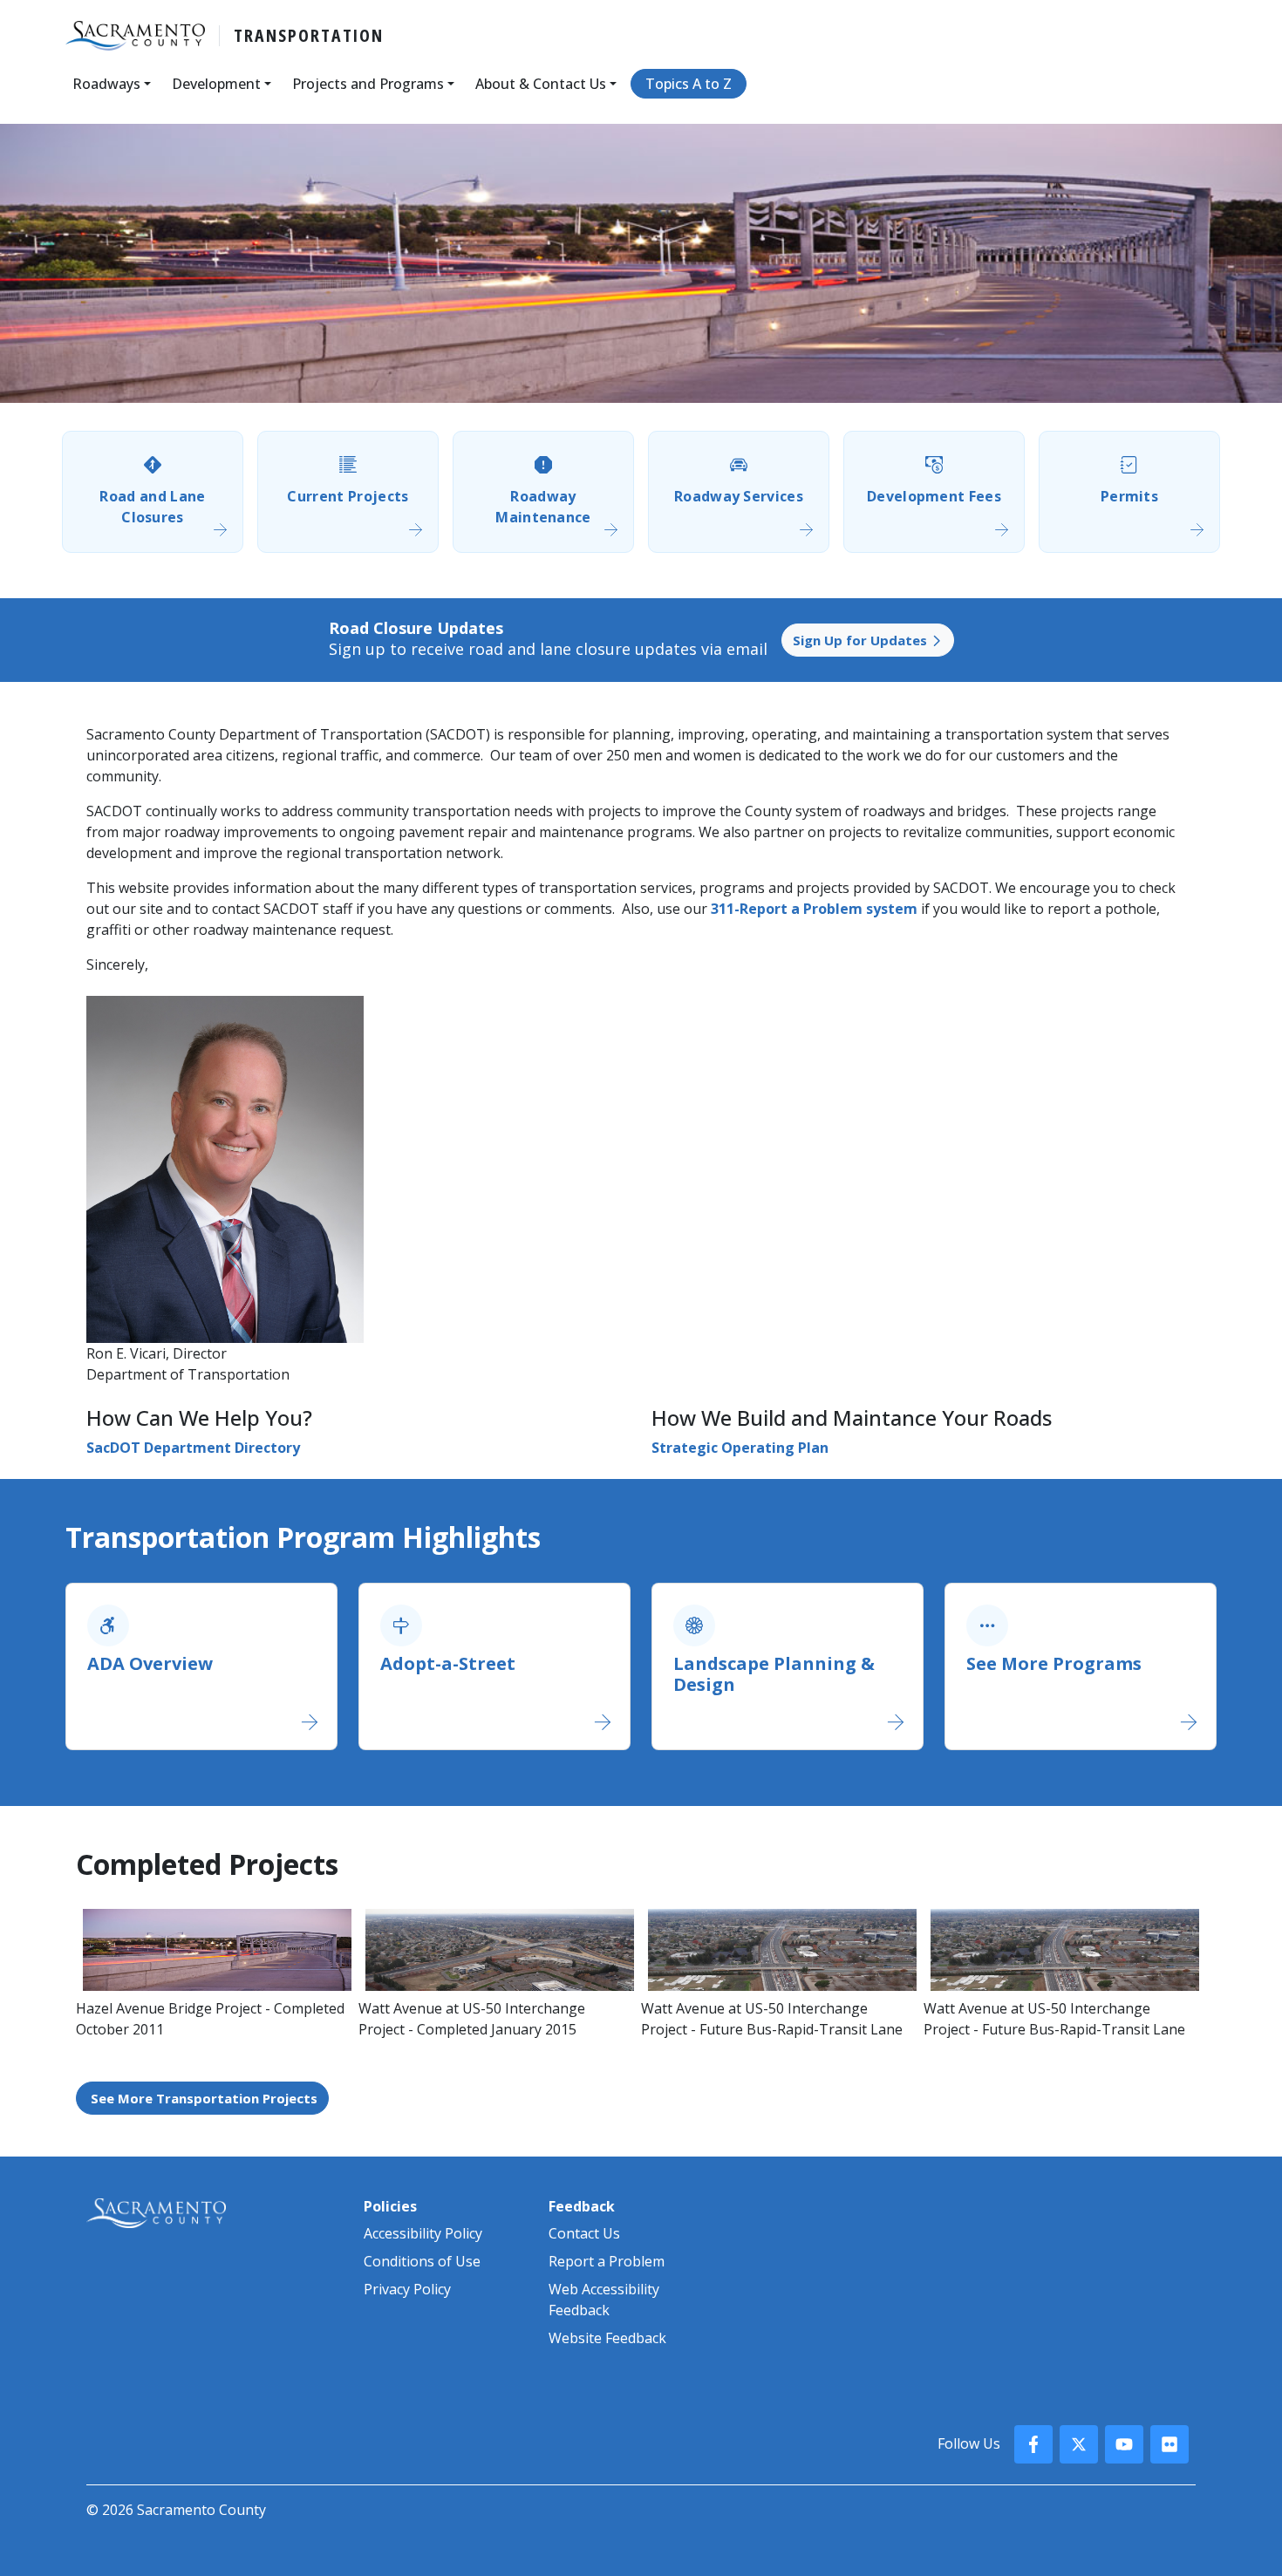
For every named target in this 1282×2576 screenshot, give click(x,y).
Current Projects (348, 496)
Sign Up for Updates (862, 640)
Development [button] (216, 84)
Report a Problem (607, 2261)
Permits (1129, 496)
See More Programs (1054, 1663)
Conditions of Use (422, 2261)
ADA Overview (150, 1663)
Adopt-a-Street (448, 1663)
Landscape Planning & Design (774, 1674)
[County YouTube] (1124, 2444)
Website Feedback (607, 2338)
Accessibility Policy (423, 2233)
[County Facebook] (1033, 2444)
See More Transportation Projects (204, 2098)
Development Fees (934, 496)
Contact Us (584, 2233)
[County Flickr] (1169, 2444)
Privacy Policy (407, 2289)
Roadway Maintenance (543, 507)
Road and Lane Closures (152, 507)
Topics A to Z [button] (689, 84)
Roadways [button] (106, 84)
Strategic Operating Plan (740, 1448)
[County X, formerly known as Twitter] (1079, 2444)
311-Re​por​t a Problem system (814, 909)
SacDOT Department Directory (193, 1448)
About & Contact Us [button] (541, 84)
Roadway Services (739, 496)
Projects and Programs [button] (368, 84)
